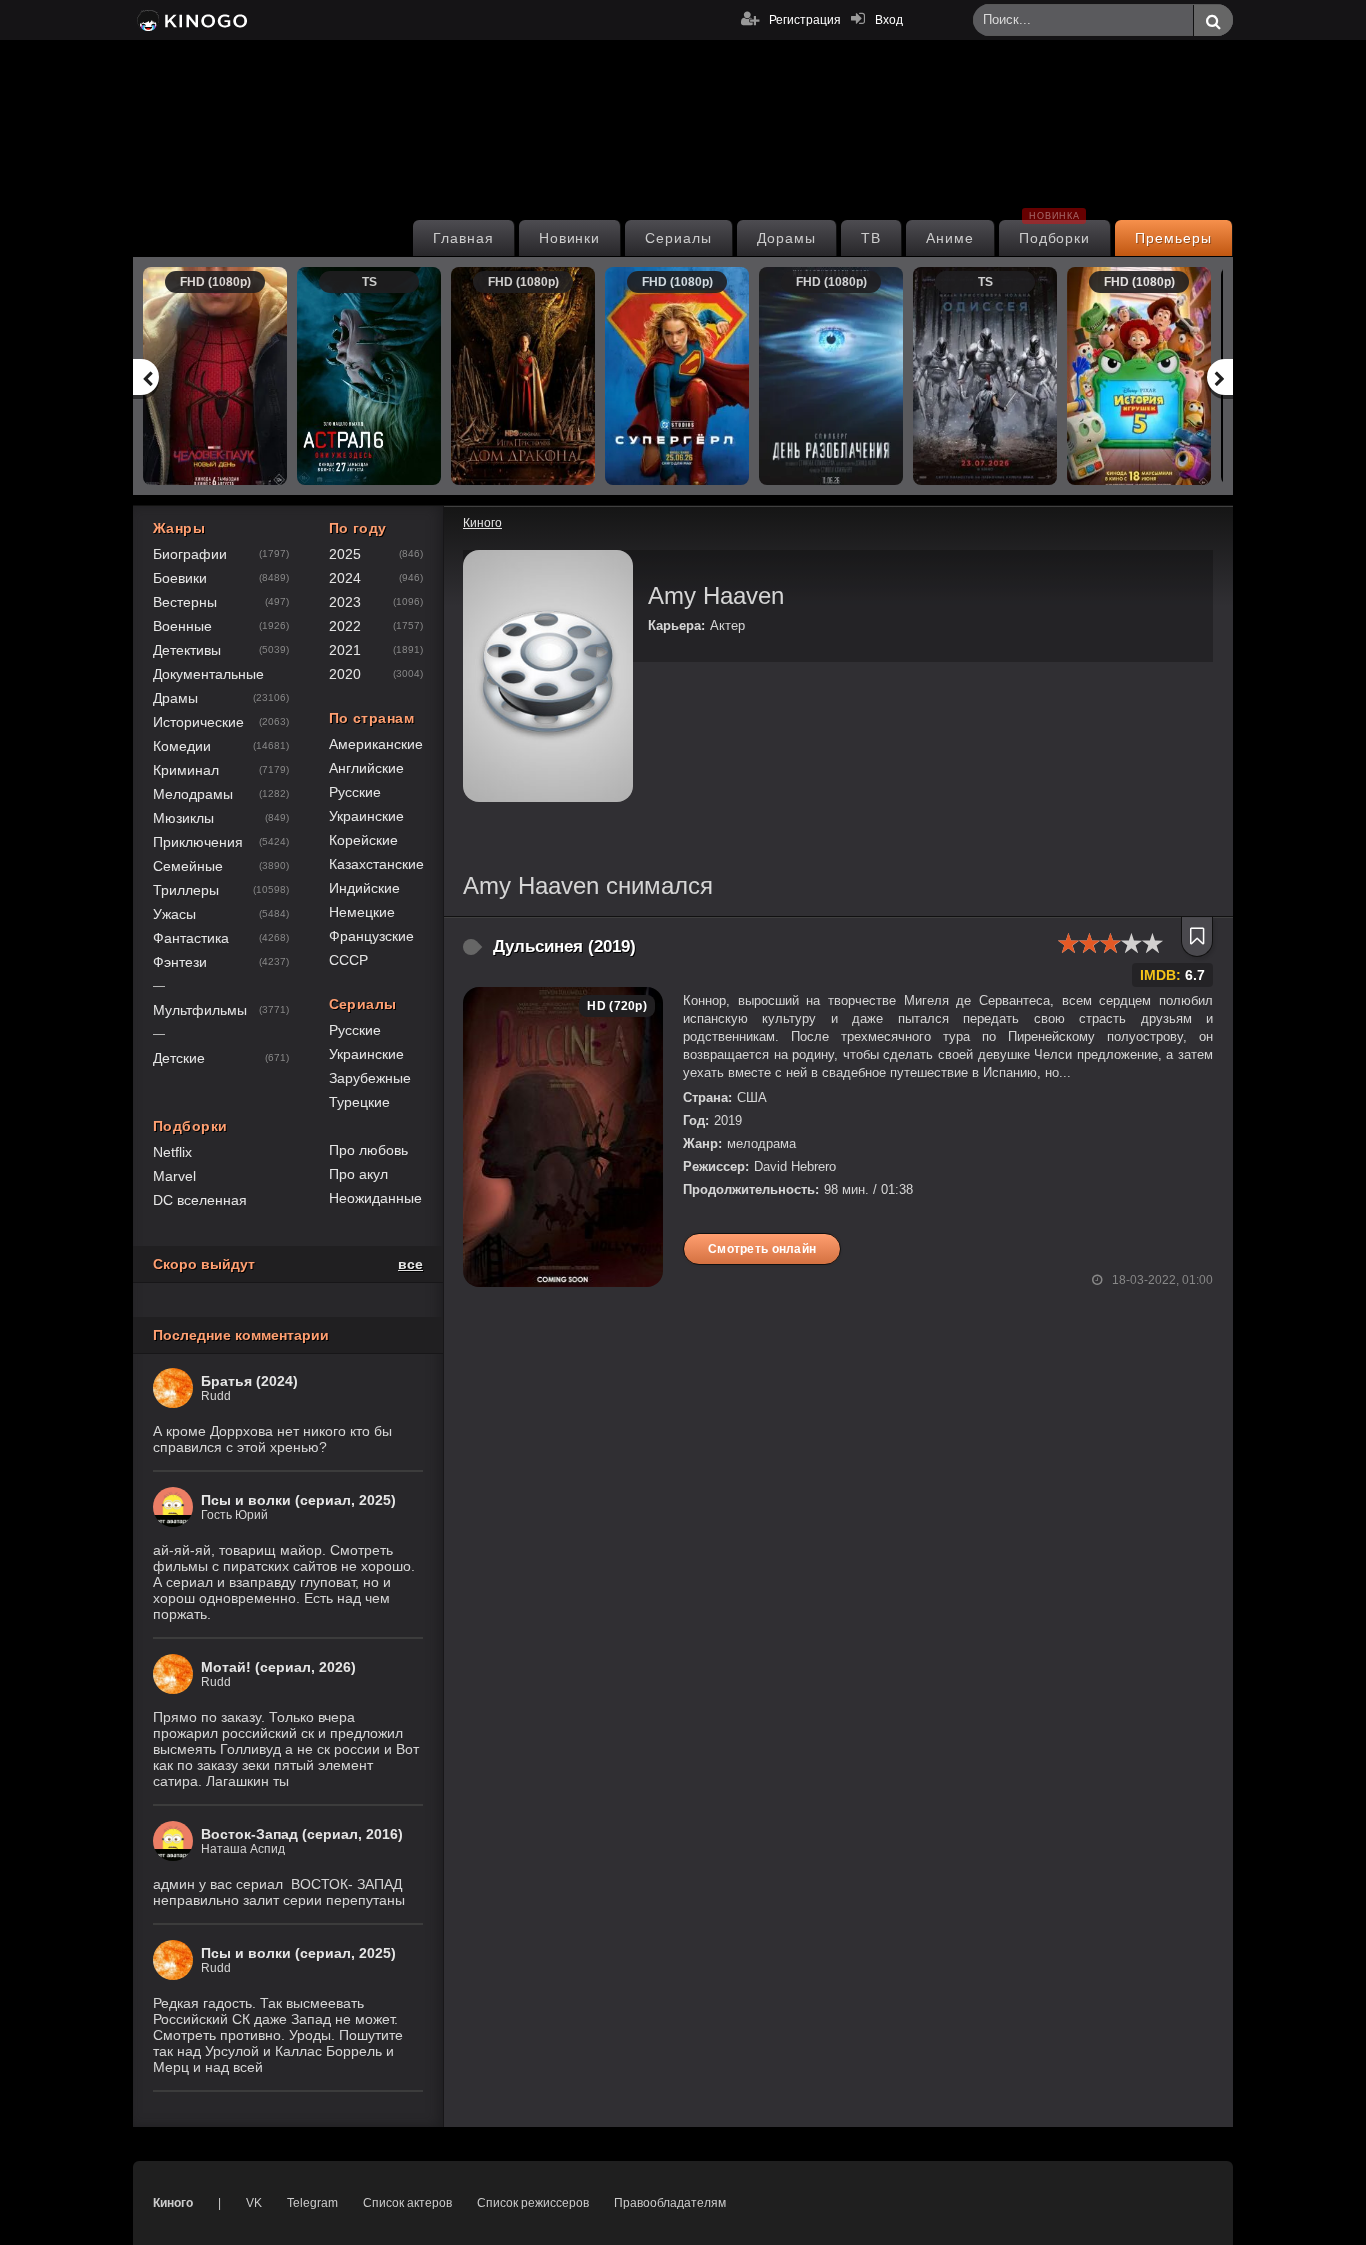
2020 (345, 674)
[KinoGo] (190, 20)
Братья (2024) (249, 1381)
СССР (348, 960)
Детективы (187, 650)
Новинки (570, 238)
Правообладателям (670, 2203)
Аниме (950, 238)
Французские (371, 936)
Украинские (366, 816)
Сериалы (678, 238)
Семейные (188, 866)
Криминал (186, 770)
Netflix (172, 1152)
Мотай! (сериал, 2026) (278, 1667)
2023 (345, 602)
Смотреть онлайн (762, 1249)
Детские (179, 1058)
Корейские (363, 840)
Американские (376, 744)
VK (254, 2203)
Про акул (358, 1174)
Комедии (182, 746)
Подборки (1055, 233)
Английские (366, 768)
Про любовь (368, 1150)
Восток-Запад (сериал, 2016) (302, 1834)
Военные (182, 626)
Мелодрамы (193, 794)
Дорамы (786, 238)
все (410, 1264)
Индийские (364, 888)
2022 (345, 626)
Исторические (198, 722)
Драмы (175, 698)
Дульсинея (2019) (564, 946)
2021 (345, 650)
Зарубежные (370, 1078)
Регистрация (805, 20)
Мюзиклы (183, 818)
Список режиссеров (533, 2203)
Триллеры (186, 890)
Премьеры (1173, 238)
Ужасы (174, 914)
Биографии (190, 554)
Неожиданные (375, 1198)
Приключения (198, 842)
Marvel (174, 1176)
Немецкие (362, 912)
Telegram (312, 2203)
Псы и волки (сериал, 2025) (298, 1500)
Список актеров (407, 2203)
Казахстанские (376, 864)
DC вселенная (200, 1200)
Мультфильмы (200, 1010)
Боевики (180, 578)
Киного (173, 2203)
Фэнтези (180, 962)
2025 (345, 554)
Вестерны (185, 602)
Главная (463, 238)
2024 (345, 578)
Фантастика (191, 938)
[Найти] (1213, 21)
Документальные (208, 674)
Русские (355, 792)
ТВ (871, 238)
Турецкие (359, 1102)
